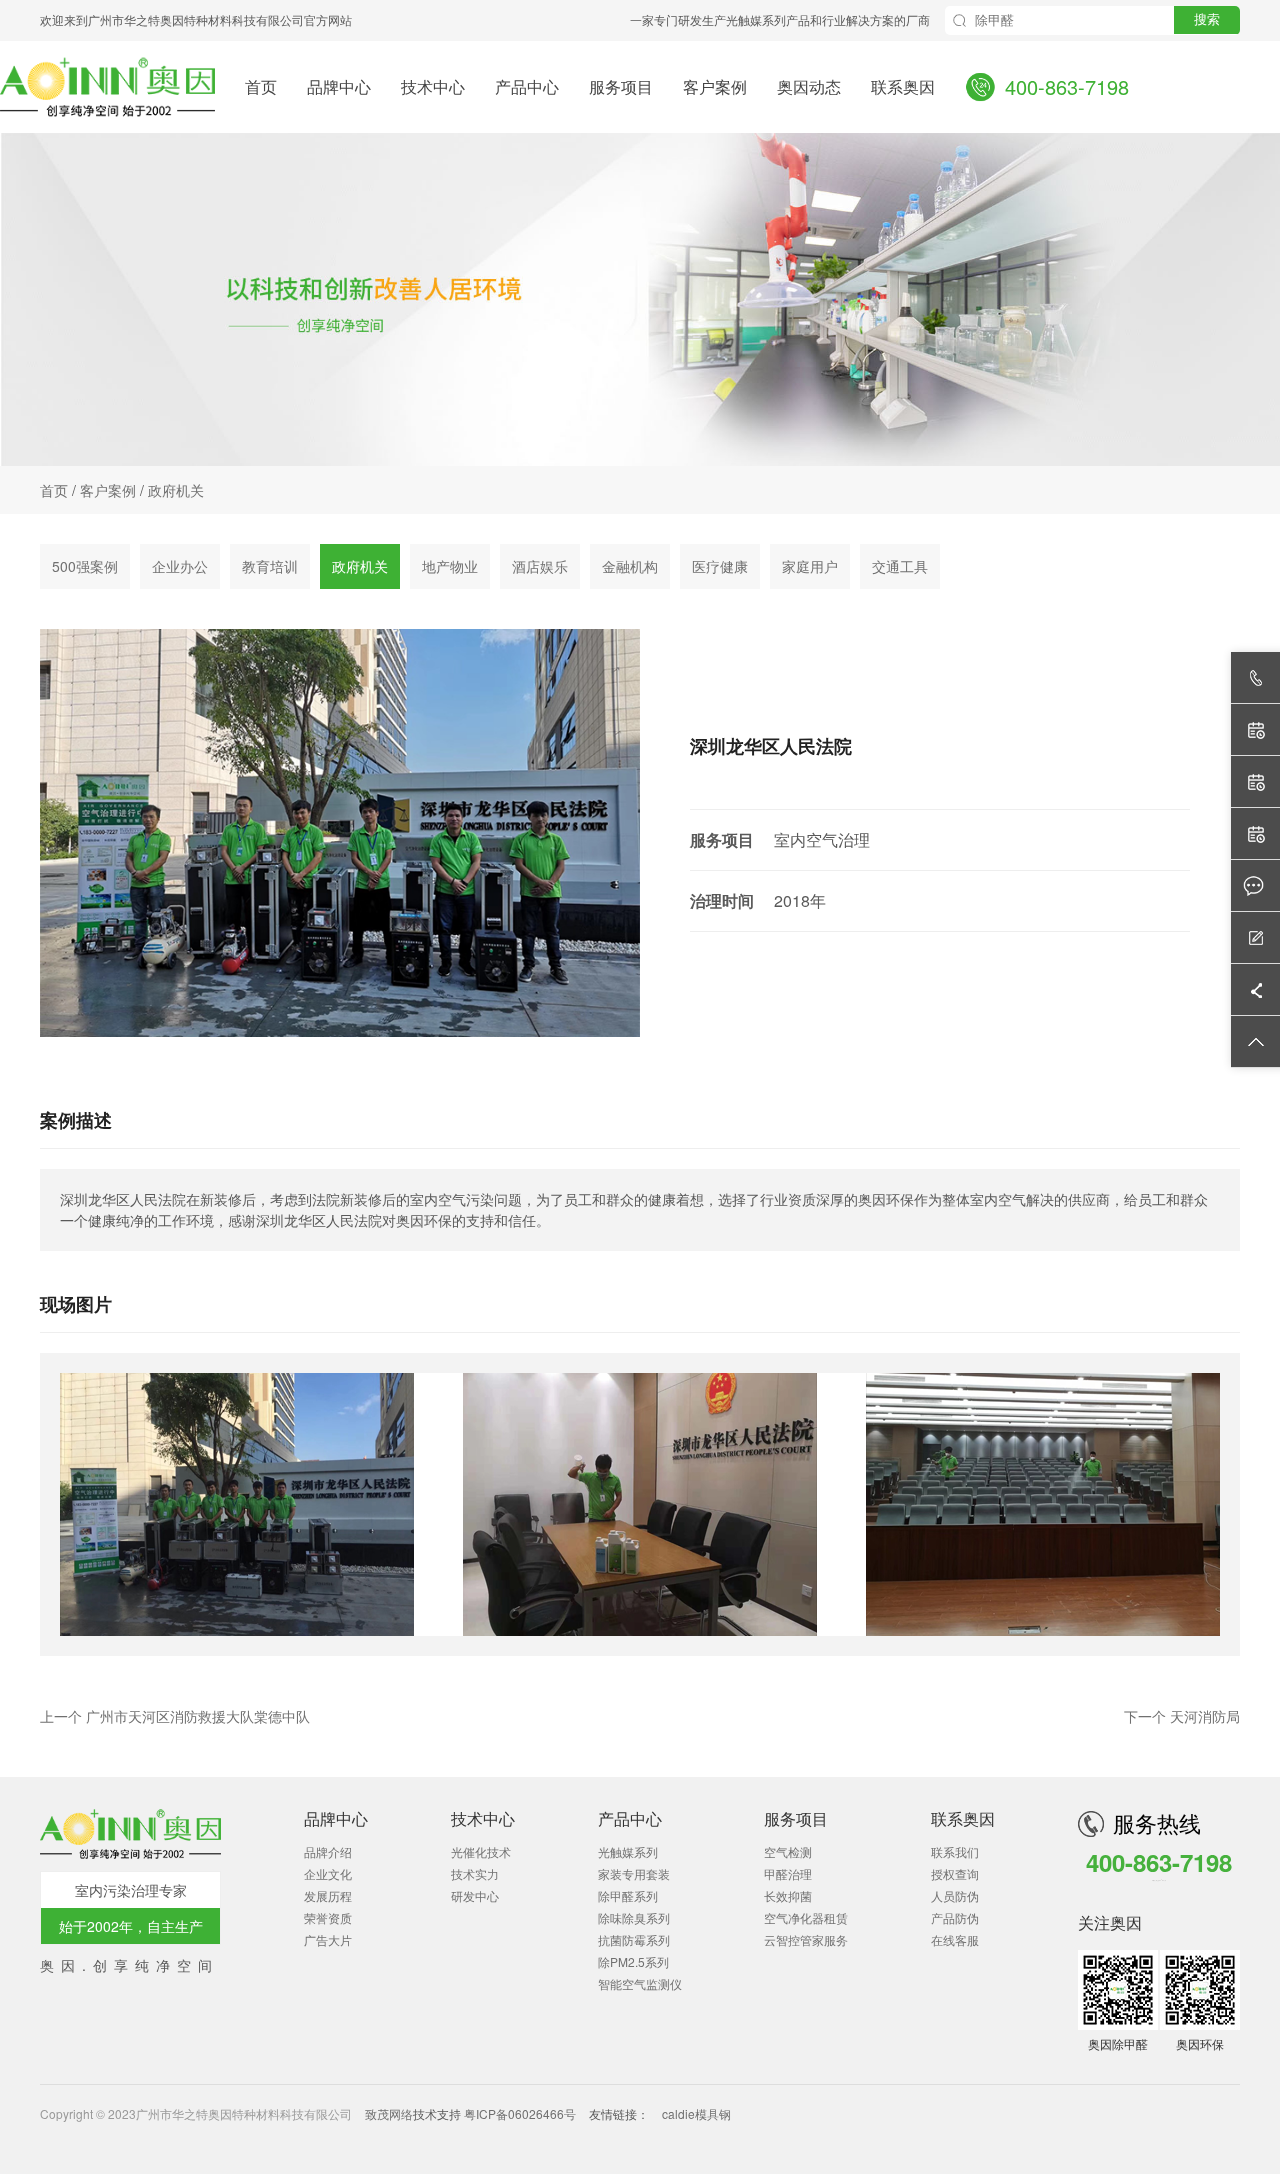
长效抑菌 (788, 1895)
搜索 (1207, 19)
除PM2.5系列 (633, 1961)
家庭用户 (810, 566)
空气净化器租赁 (806, 1917)
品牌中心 (339, 85)
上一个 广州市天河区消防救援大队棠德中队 (175, 1716)
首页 (261, 85)
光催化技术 (481, 1851)
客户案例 (715, 85)
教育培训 (270, 566)
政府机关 (176, 490)
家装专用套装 (634, 1873)
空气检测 (788, 1851)
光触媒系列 (628, 1851)
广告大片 (328, 1939)
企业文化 (328, 1873)
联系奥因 (903, 85)
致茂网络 (389, 2113)
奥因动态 (809, 85)
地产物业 (450, 566)
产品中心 (527, 85)
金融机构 (630, 566)
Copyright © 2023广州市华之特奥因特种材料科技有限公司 (197, 2113)
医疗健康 (720, 566)
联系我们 (955, 1851)
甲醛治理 (788, 1873)
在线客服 (955, 1939)
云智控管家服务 (806, 1939)
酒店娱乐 (540, 566)
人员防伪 (955, 1895)
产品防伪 (955, 1917)
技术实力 (475, 1873)
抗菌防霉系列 (634, 1939)
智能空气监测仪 (640, 1983)
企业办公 (180, 566)
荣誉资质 (328, 1917)
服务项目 (621, 85)
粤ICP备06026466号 (520, 2113)
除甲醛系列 (628, 1895)
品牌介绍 (328, 1851)
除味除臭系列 (634, 1917)
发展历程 (328, 1895)
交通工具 (900, 566)
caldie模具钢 (696, 2113)
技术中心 (433, 85)
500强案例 (85, 566)
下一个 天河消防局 (1182, 1716)
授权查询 (955, 1873)
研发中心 (475, 1895)
